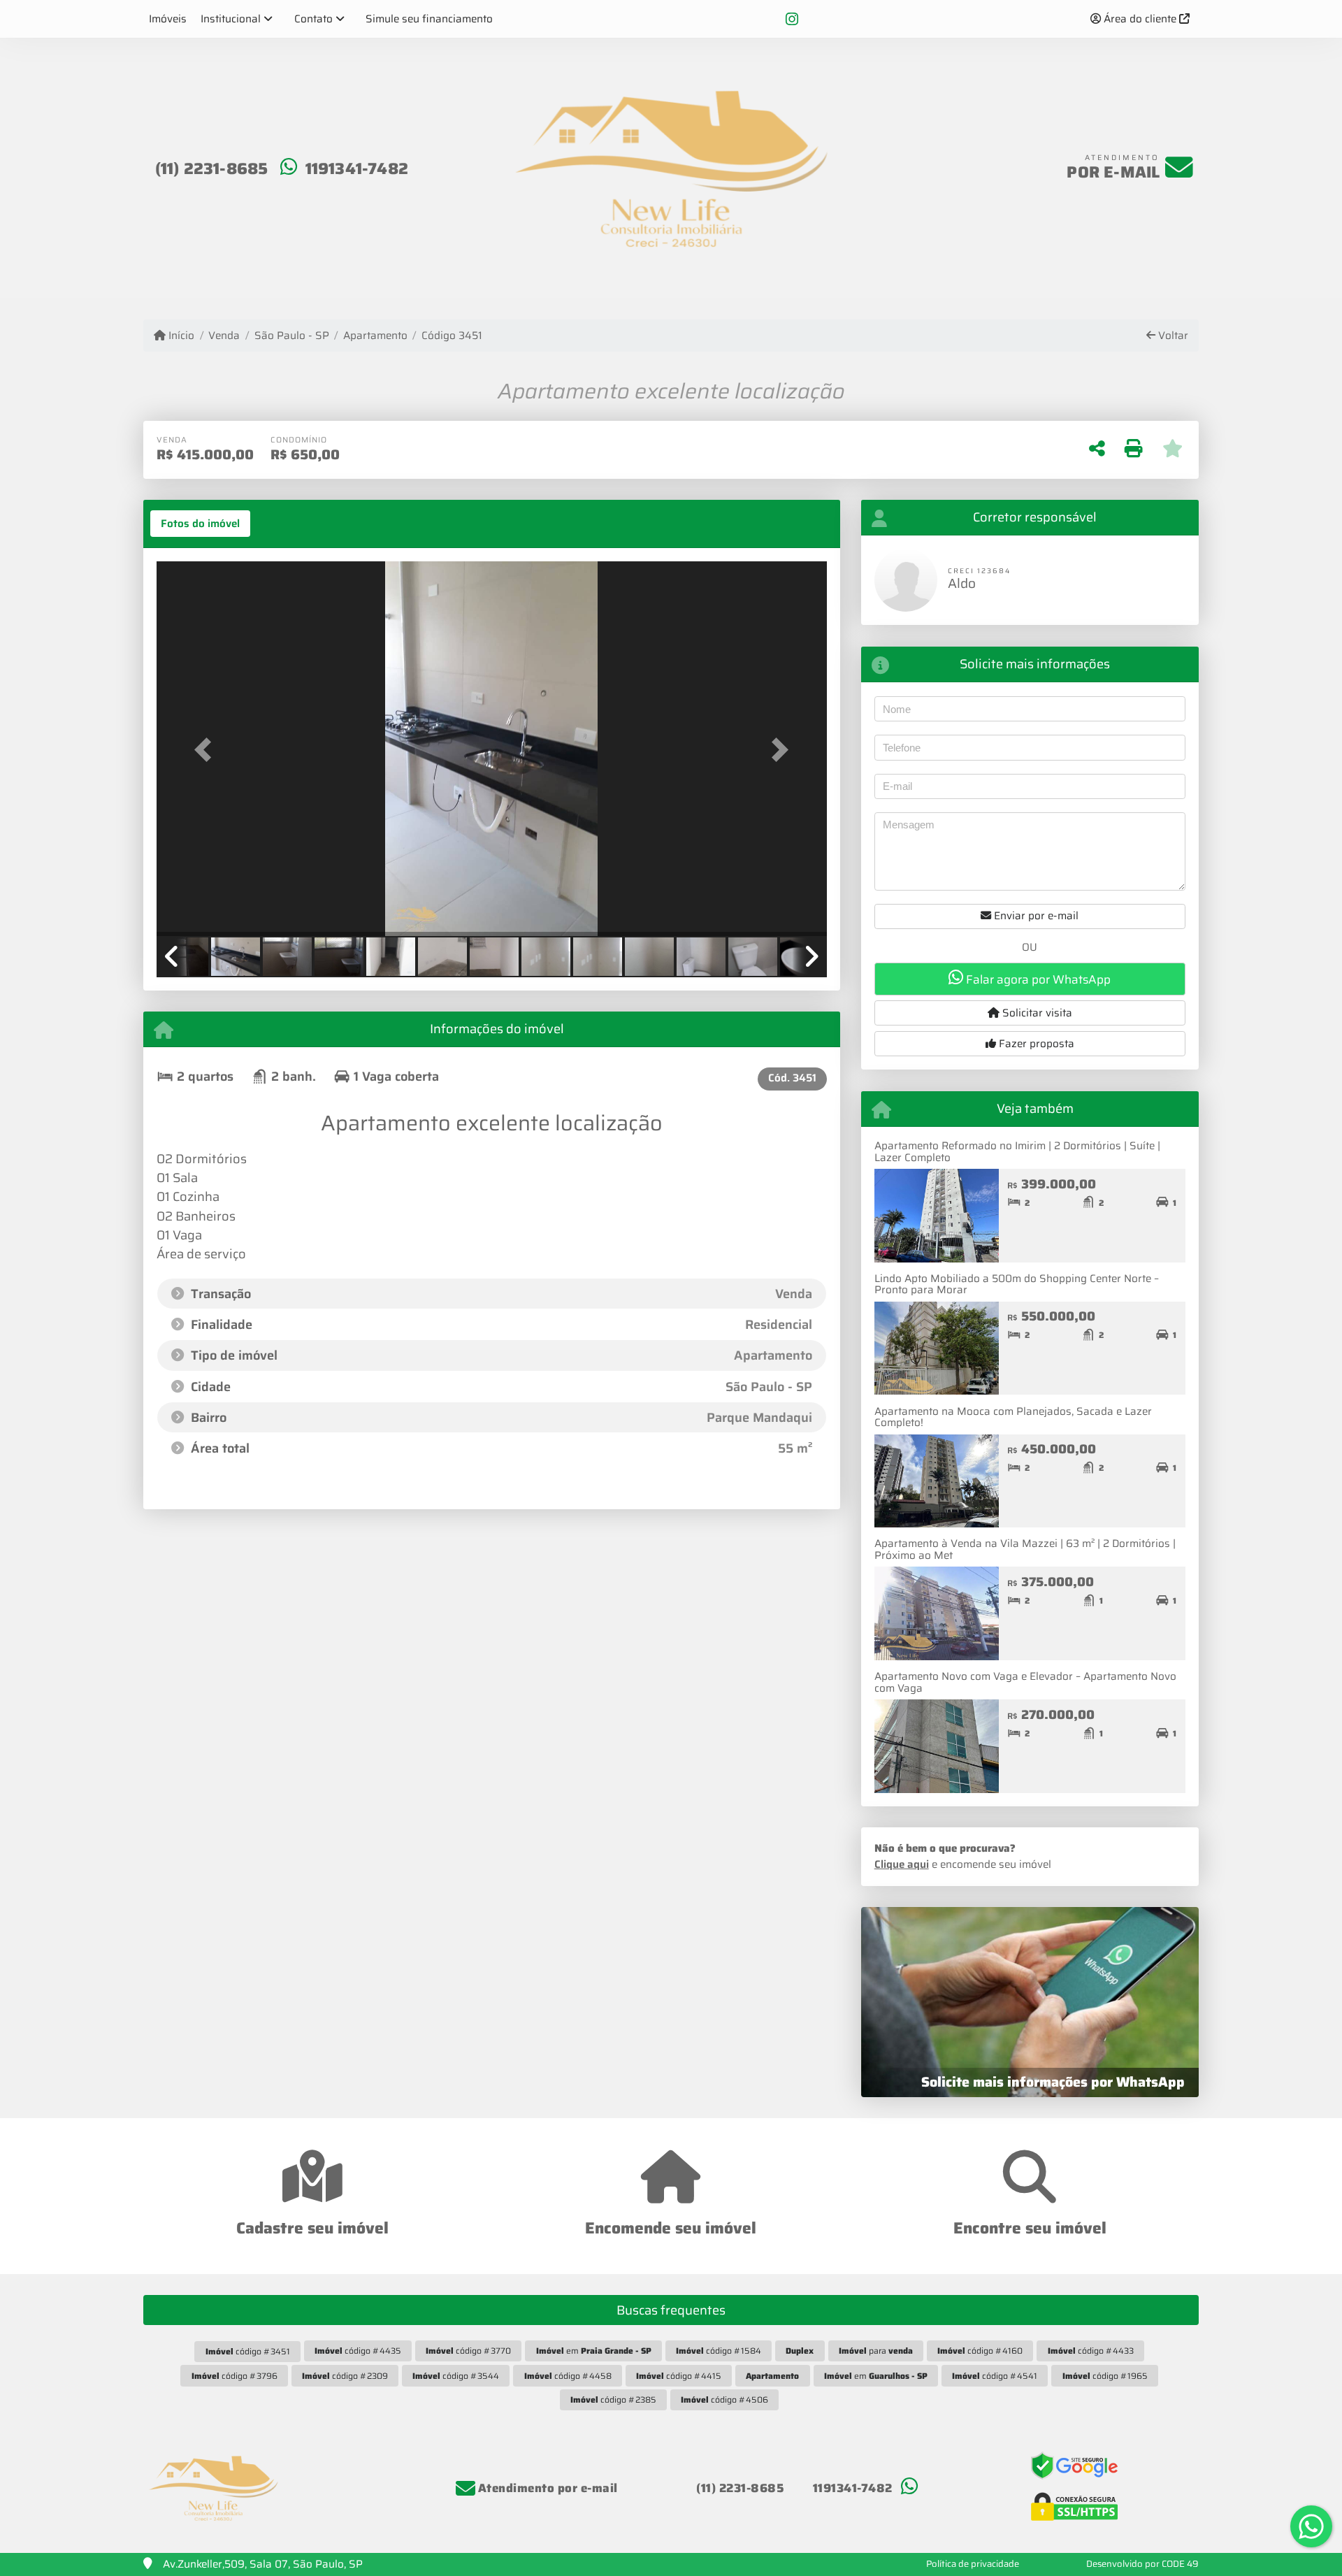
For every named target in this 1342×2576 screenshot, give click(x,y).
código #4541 (995, 2376)
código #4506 (724, 2399)
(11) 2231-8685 (212, 168)
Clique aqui (902, 1864)
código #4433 (1091, 2351)
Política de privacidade (973, 2564)
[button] (207, 750)
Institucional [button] (231, 19)
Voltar (1172, 336)
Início (180, 336)
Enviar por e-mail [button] (1035, 916)
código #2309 (345, 2376)
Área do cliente (1140, 19)
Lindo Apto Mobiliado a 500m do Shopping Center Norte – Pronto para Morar (1017, 1285)
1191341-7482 (357, 168)
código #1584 (719, 2351)
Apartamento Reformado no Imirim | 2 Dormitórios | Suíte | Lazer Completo (1017, 1152)
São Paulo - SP (291, 336)
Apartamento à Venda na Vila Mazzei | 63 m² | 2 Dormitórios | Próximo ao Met (1025, 1549)
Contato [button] (313, 19)
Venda (224, 336)
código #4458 (568, 2376)
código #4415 (679, 2376)
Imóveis (168, 19)
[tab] (200, 524)
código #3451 (248, 2351)
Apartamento (375, 336)
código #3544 (456, 2376)
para (876, 2351)
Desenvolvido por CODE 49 (1142, 2564)
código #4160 (980, 2351)
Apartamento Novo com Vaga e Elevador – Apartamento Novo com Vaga (1025, 1682)
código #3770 (468, 2351)
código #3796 (235, 2376)
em (594, 2351)
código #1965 (1105, 2376)
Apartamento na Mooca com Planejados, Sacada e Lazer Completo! (1013, 1417)
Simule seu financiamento (429, 19)
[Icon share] (792, 19)
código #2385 (613, 2399)
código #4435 (358, 2351)
